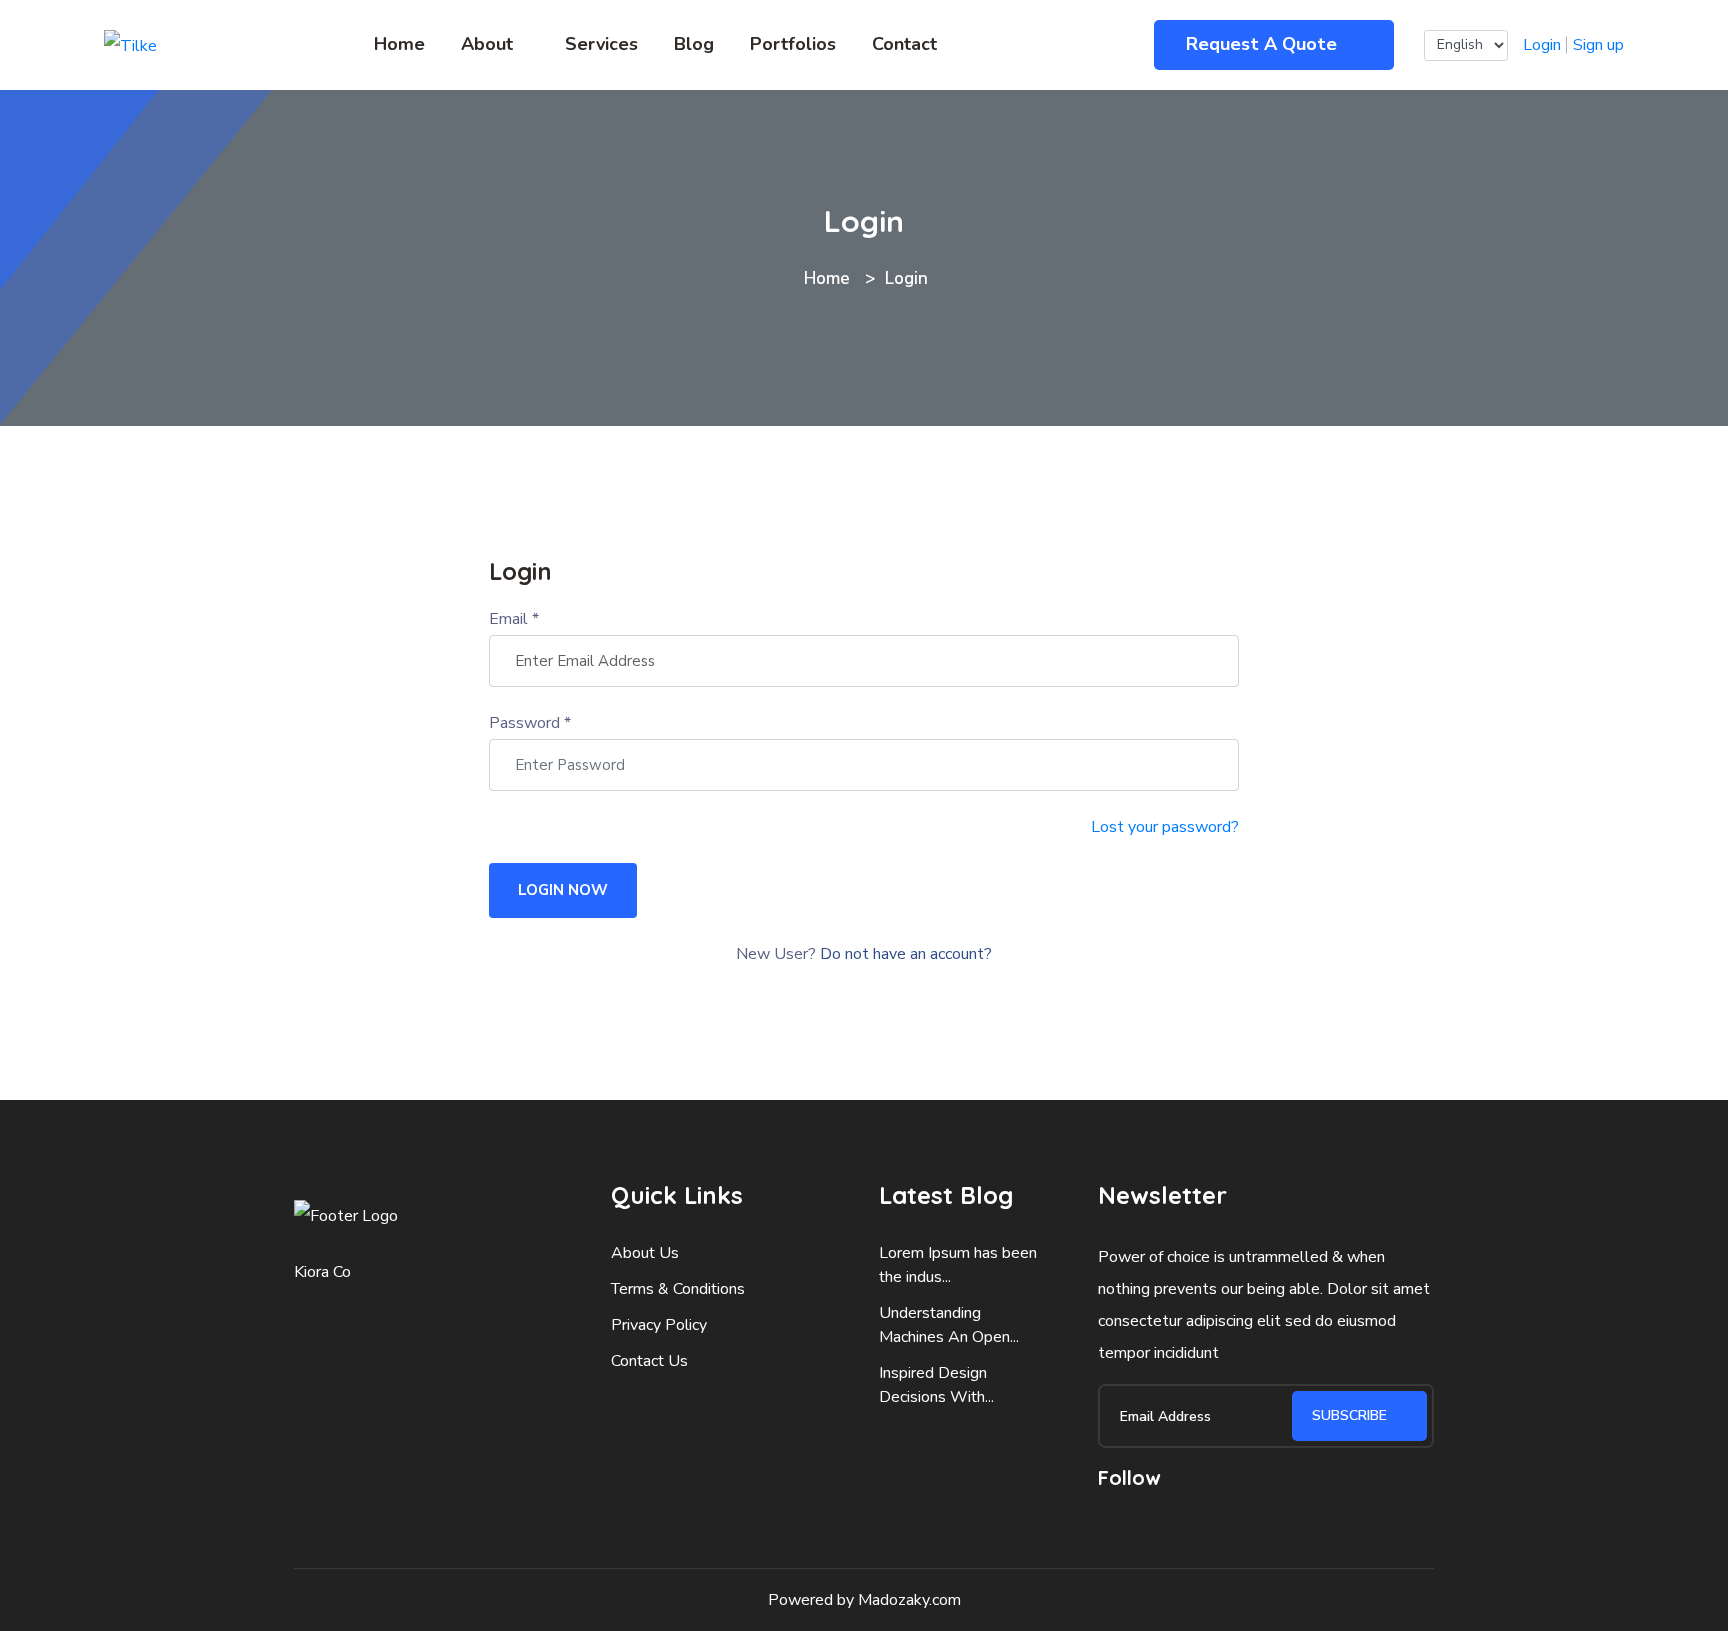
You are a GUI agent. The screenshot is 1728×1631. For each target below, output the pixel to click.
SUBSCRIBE (1351, 1415)
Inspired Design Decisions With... (936, 1385)
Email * (514, 619)
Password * (530, 723)
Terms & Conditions (678, 1289)
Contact (904, 44)
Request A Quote (1264, 44)
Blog (694, 44)
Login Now (563, 890)
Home (399, 44)
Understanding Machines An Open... (949, 1325)
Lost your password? (1165, 827)
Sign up (1598, 45)
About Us (645, 1253)
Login (1542, 45)
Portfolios (793, 44)
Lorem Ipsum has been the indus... (958, 1265)
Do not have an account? (906, 954)
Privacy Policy (659, 1325)
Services (601, 44)
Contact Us (649, 1361)
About (487, 44)
